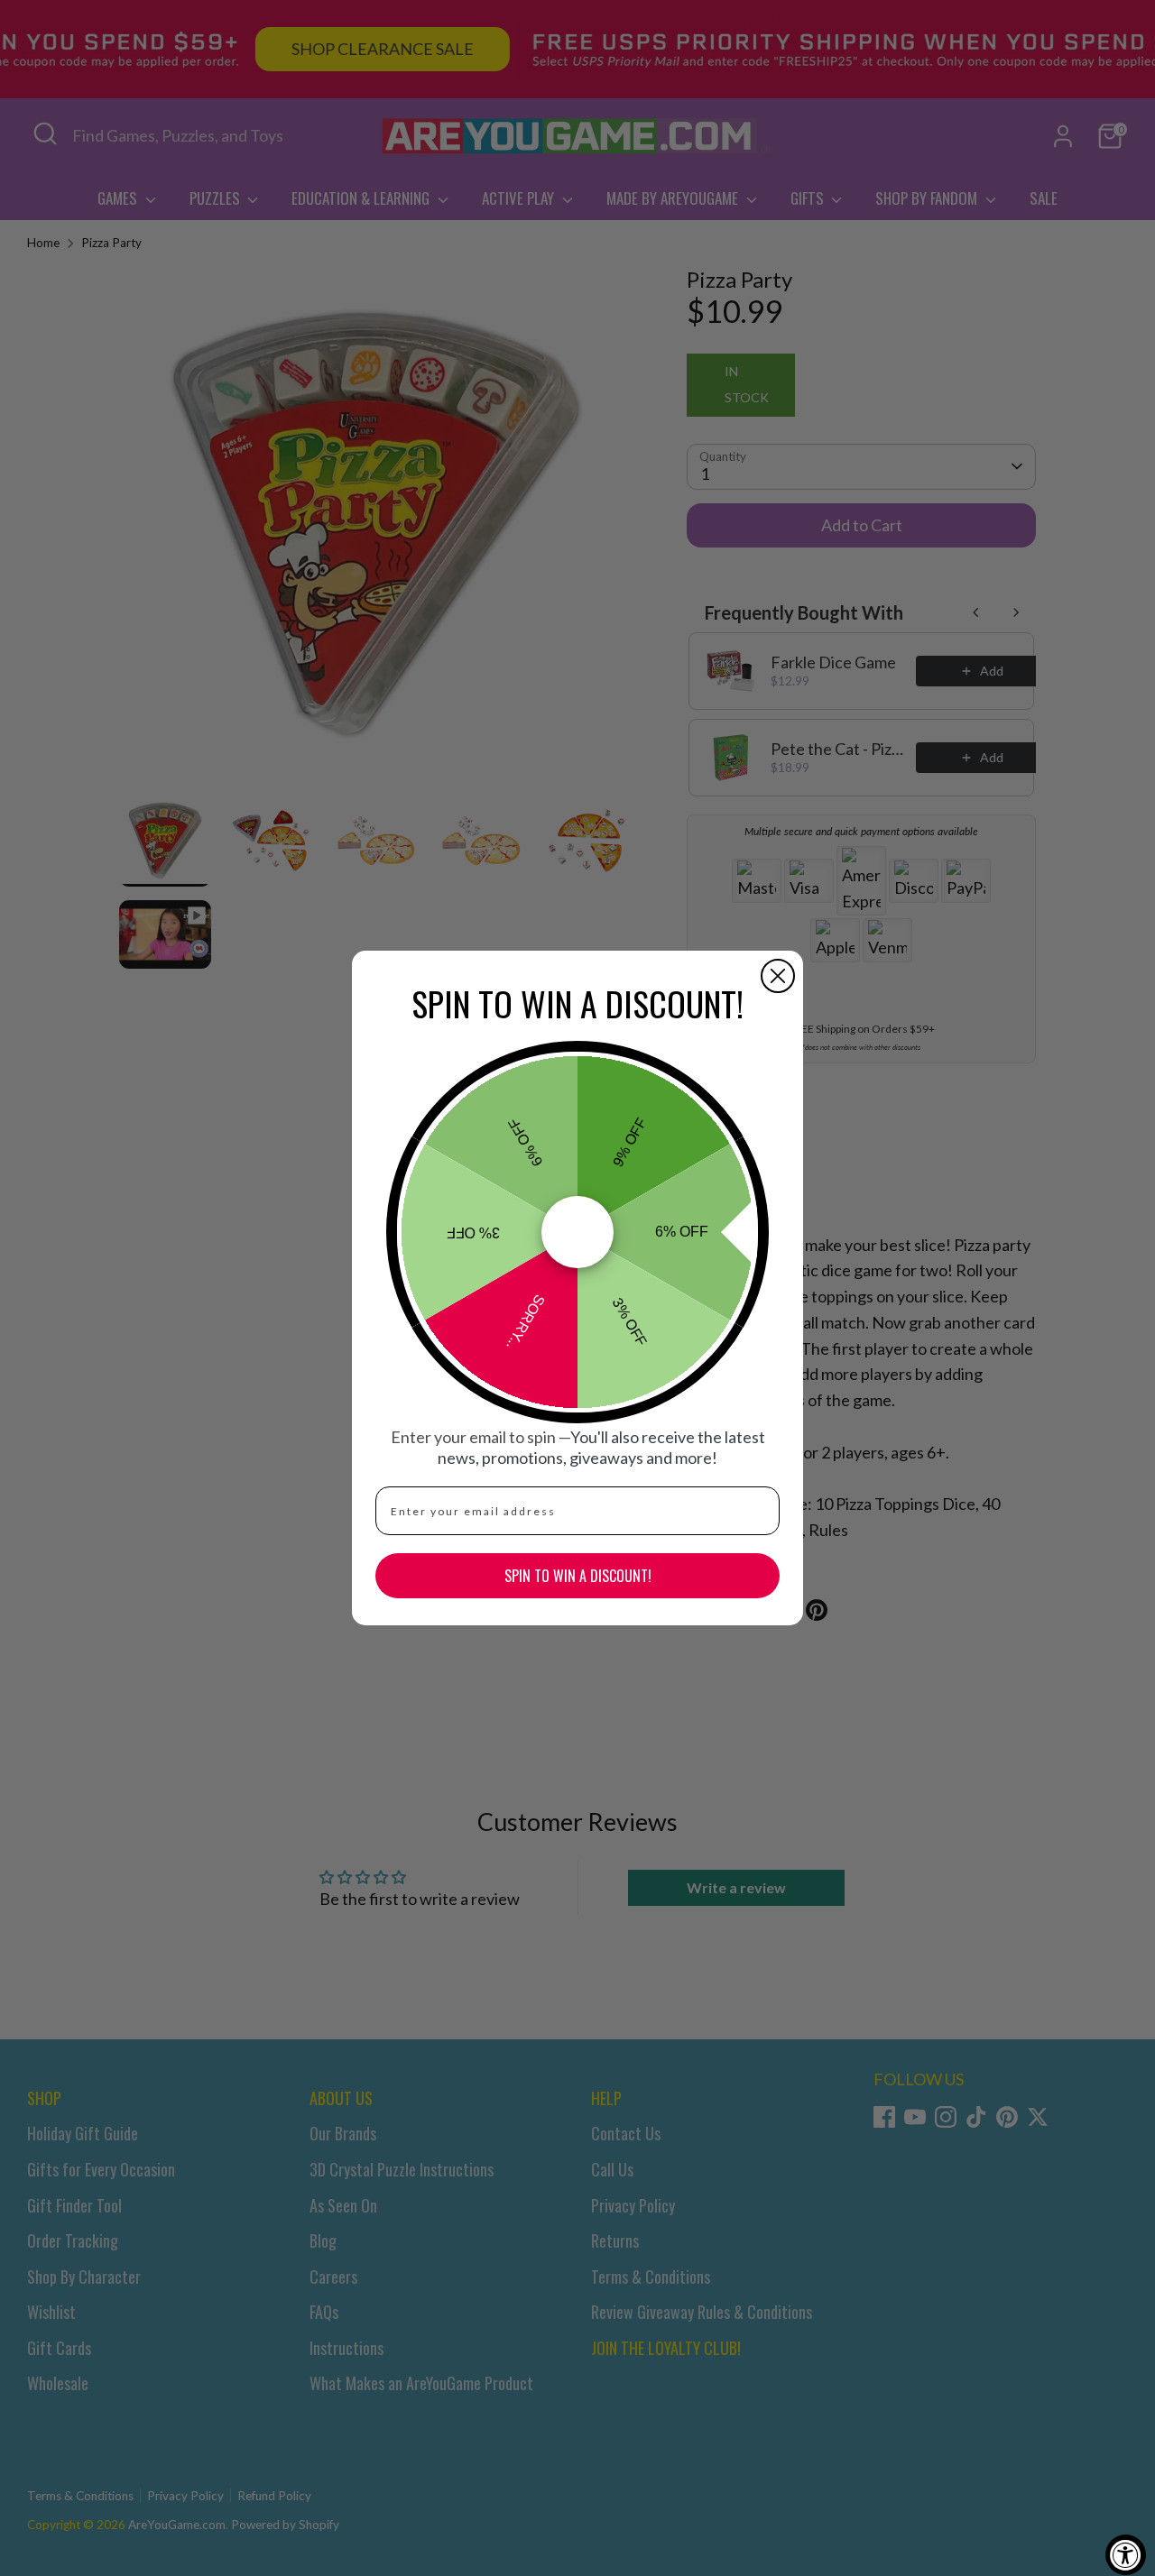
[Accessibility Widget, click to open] (1126, 2555)
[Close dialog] (778, 976)
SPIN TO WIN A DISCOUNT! (578, 1576)
